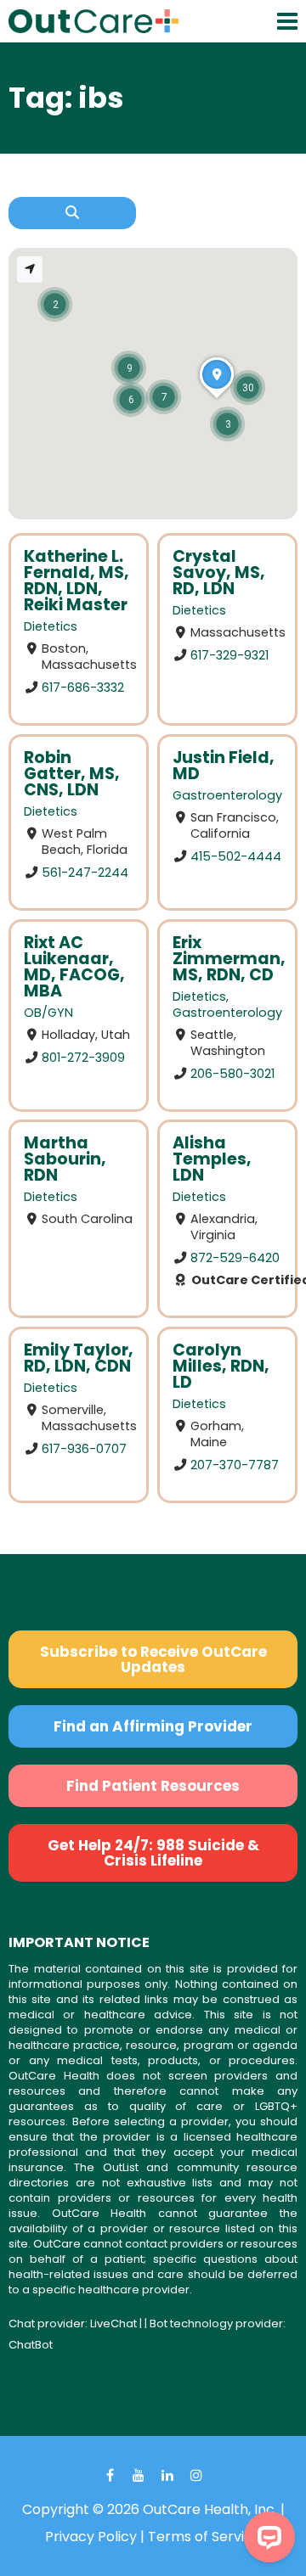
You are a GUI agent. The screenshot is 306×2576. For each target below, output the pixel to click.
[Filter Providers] (72, 213)
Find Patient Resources (153, 1786)
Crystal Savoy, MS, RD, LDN (219, 572)
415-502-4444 (236, 856)
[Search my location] (30, 269)
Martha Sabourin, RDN (65, 1159)
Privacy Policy (91, 2537)
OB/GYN (48, 1013)
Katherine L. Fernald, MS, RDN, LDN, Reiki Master (76, 581)
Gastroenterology (227, 795)
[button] (248, 387)
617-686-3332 (83, 687)
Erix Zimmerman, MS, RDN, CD (229, 959)
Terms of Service (204, 2537)
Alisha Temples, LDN (212, 1159)
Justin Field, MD (224, 766)
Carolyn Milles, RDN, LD (221, 1366)
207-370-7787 (235, 1465)
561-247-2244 (85, 872)
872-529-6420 (235, 1258)
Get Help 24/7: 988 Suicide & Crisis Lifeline (153, 1853)
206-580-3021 (232, 1073)
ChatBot (31, 2345)
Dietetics (51, 626)
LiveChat (113, 2323)
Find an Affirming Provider (153, 1726)
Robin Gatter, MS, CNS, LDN (72, 774)
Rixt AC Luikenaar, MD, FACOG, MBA (74, 967)
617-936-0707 (84, 1449)
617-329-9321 (229, 655)
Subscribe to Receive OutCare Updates (153, 1659)
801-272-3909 (83, 1057)
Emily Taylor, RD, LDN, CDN (79, 1358)
